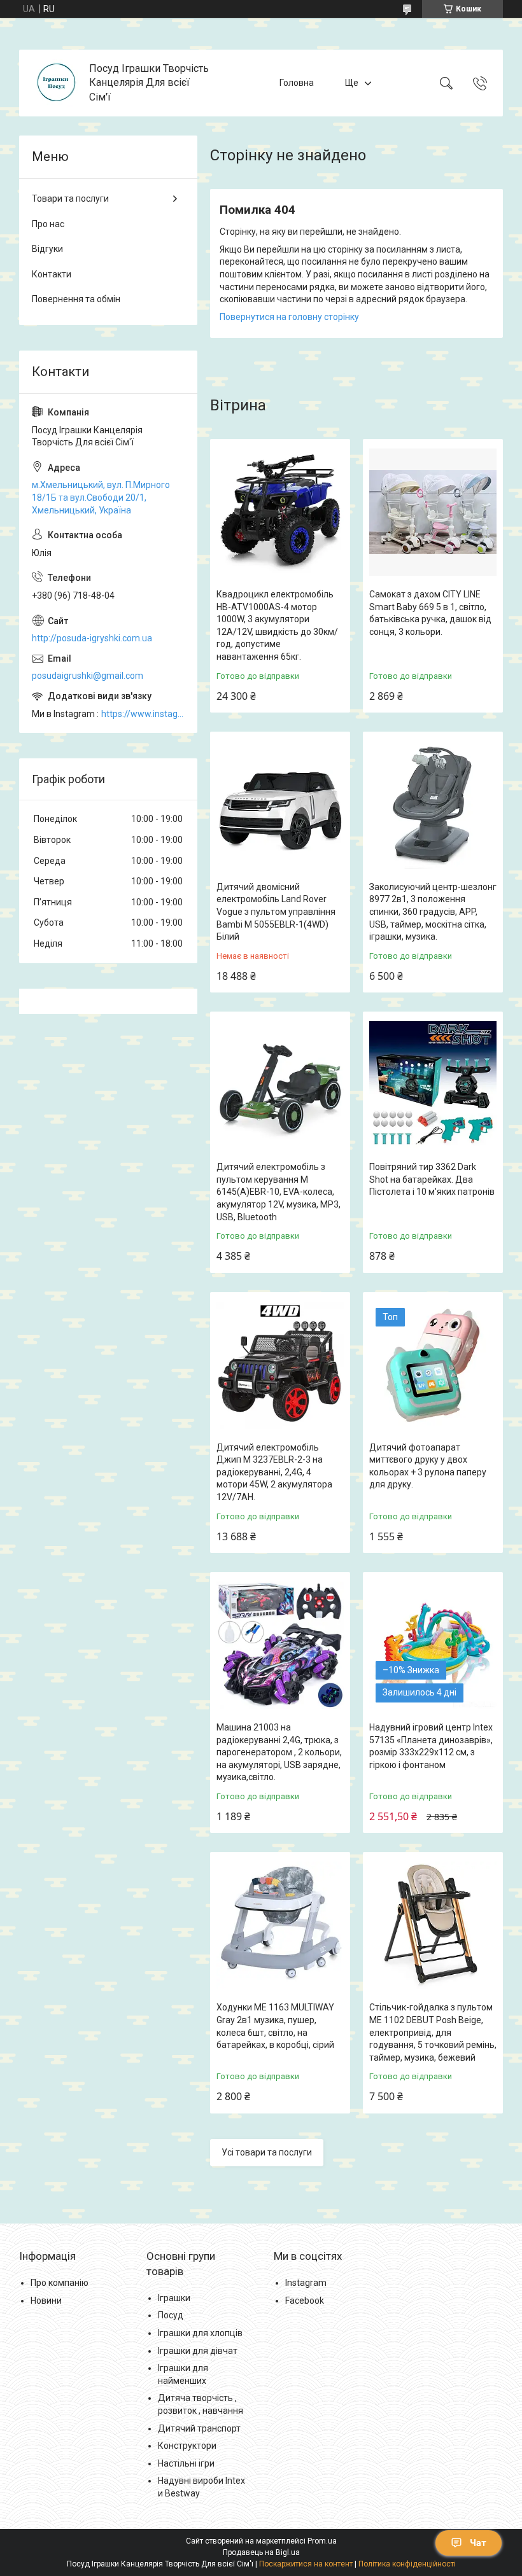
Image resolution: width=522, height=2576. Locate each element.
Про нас (48, 224)
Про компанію (60, 2283)
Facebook (305, 2301)
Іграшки (174, 2298)
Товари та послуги (70, 198)
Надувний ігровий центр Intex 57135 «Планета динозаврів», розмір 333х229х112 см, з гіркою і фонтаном (431, 1746)
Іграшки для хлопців (200, 2333)
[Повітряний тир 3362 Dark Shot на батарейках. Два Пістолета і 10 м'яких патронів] (433, 1085)
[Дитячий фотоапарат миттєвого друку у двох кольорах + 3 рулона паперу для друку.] (433, 1365)
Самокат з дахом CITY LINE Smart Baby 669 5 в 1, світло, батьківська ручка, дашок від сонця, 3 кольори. (430, 613)
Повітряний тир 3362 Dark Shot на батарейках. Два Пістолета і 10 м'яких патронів (432, 1179)
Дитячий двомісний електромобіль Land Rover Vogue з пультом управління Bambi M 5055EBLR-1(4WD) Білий (276, 912)
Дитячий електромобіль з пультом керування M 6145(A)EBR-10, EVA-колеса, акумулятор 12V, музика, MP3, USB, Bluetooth (279, 1192)
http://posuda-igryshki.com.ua (92, 638)
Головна (297, 83)
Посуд (171, 2315)
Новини (46, 2301)
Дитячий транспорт (199, 2428)
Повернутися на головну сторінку (289, 317)
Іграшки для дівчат (198, 2351)
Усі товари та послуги (267, 2152)
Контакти (52, 274)
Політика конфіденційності (407, 2564)
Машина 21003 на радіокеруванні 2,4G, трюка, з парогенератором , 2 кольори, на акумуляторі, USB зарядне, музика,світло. (279, 1752)
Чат (478, 2543)
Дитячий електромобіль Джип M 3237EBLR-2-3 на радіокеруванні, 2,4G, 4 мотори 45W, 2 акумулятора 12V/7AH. (274, 1472)
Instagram (306, 2283)
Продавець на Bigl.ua (261, 2552)
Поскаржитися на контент (306, 2564)
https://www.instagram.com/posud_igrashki (143, 714)
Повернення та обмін (76, 299)
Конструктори (187, 2446)
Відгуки (47, 249)
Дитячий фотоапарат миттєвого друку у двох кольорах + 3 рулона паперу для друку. (428, 1466)
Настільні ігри (186, 2463)
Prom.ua (322, 2541)
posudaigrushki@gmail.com (88, 676)
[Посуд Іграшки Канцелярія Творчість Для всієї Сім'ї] (56, 83)
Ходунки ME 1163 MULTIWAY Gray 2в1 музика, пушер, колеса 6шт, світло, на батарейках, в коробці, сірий (275, 2026)
